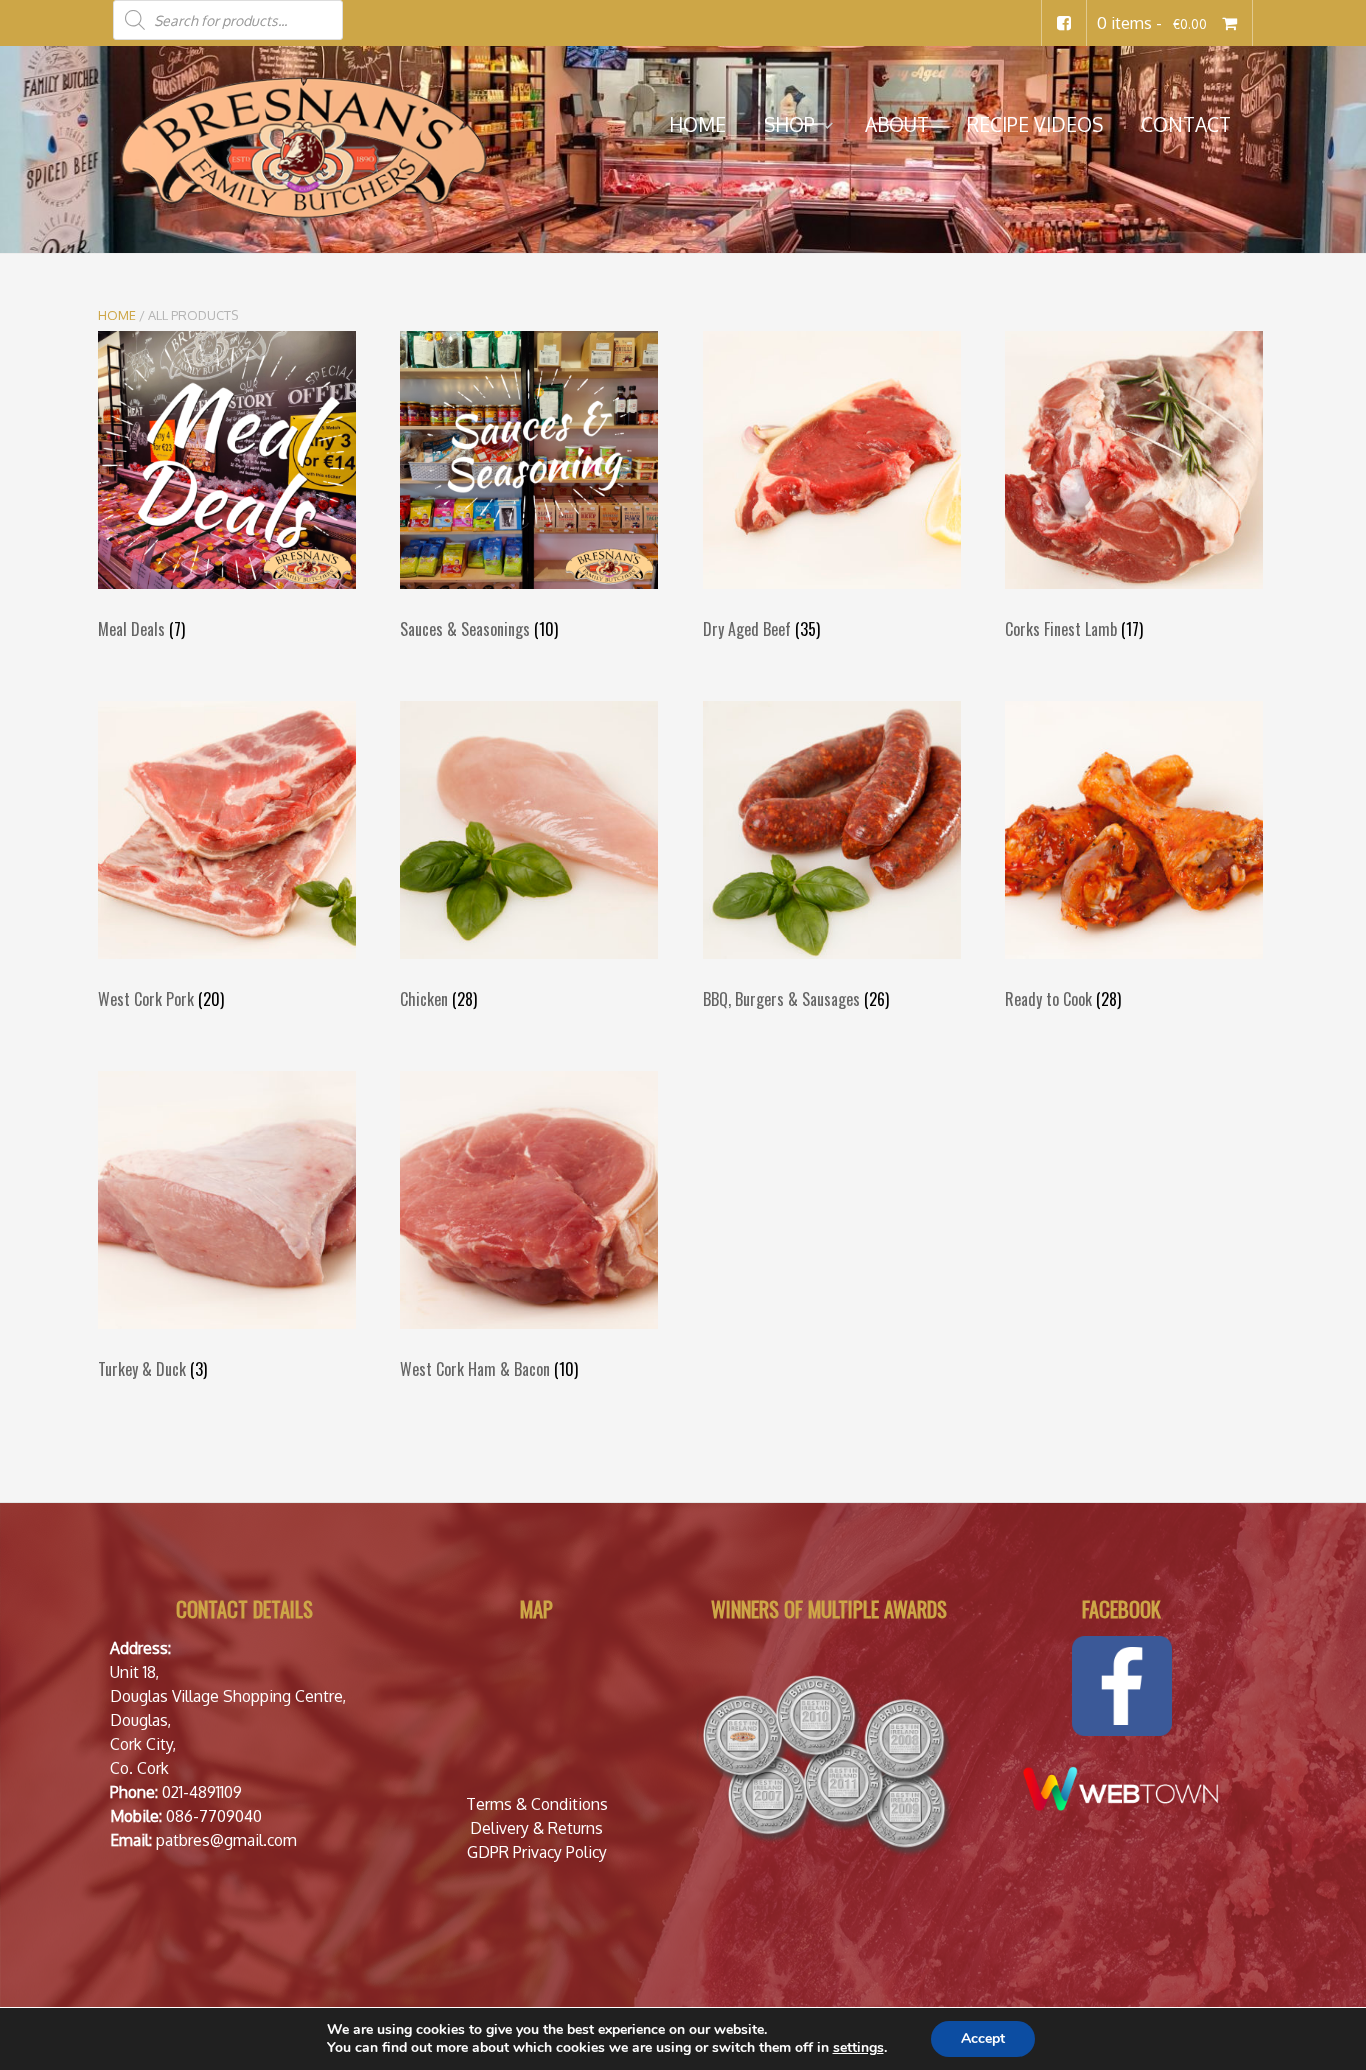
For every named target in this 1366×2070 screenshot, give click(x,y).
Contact (1186, 124)
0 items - (1151, 23)
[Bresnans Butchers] (303, 147)
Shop (789, 124)
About (897, 124)
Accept (983, 2038)
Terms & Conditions (537, 1804)
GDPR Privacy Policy (537, 1852)
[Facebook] (1064, 23)
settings (858, 2048)
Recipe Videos (1035, 124)
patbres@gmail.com (226, 1840)
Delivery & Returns (536, 1828)
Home (697, 124)
